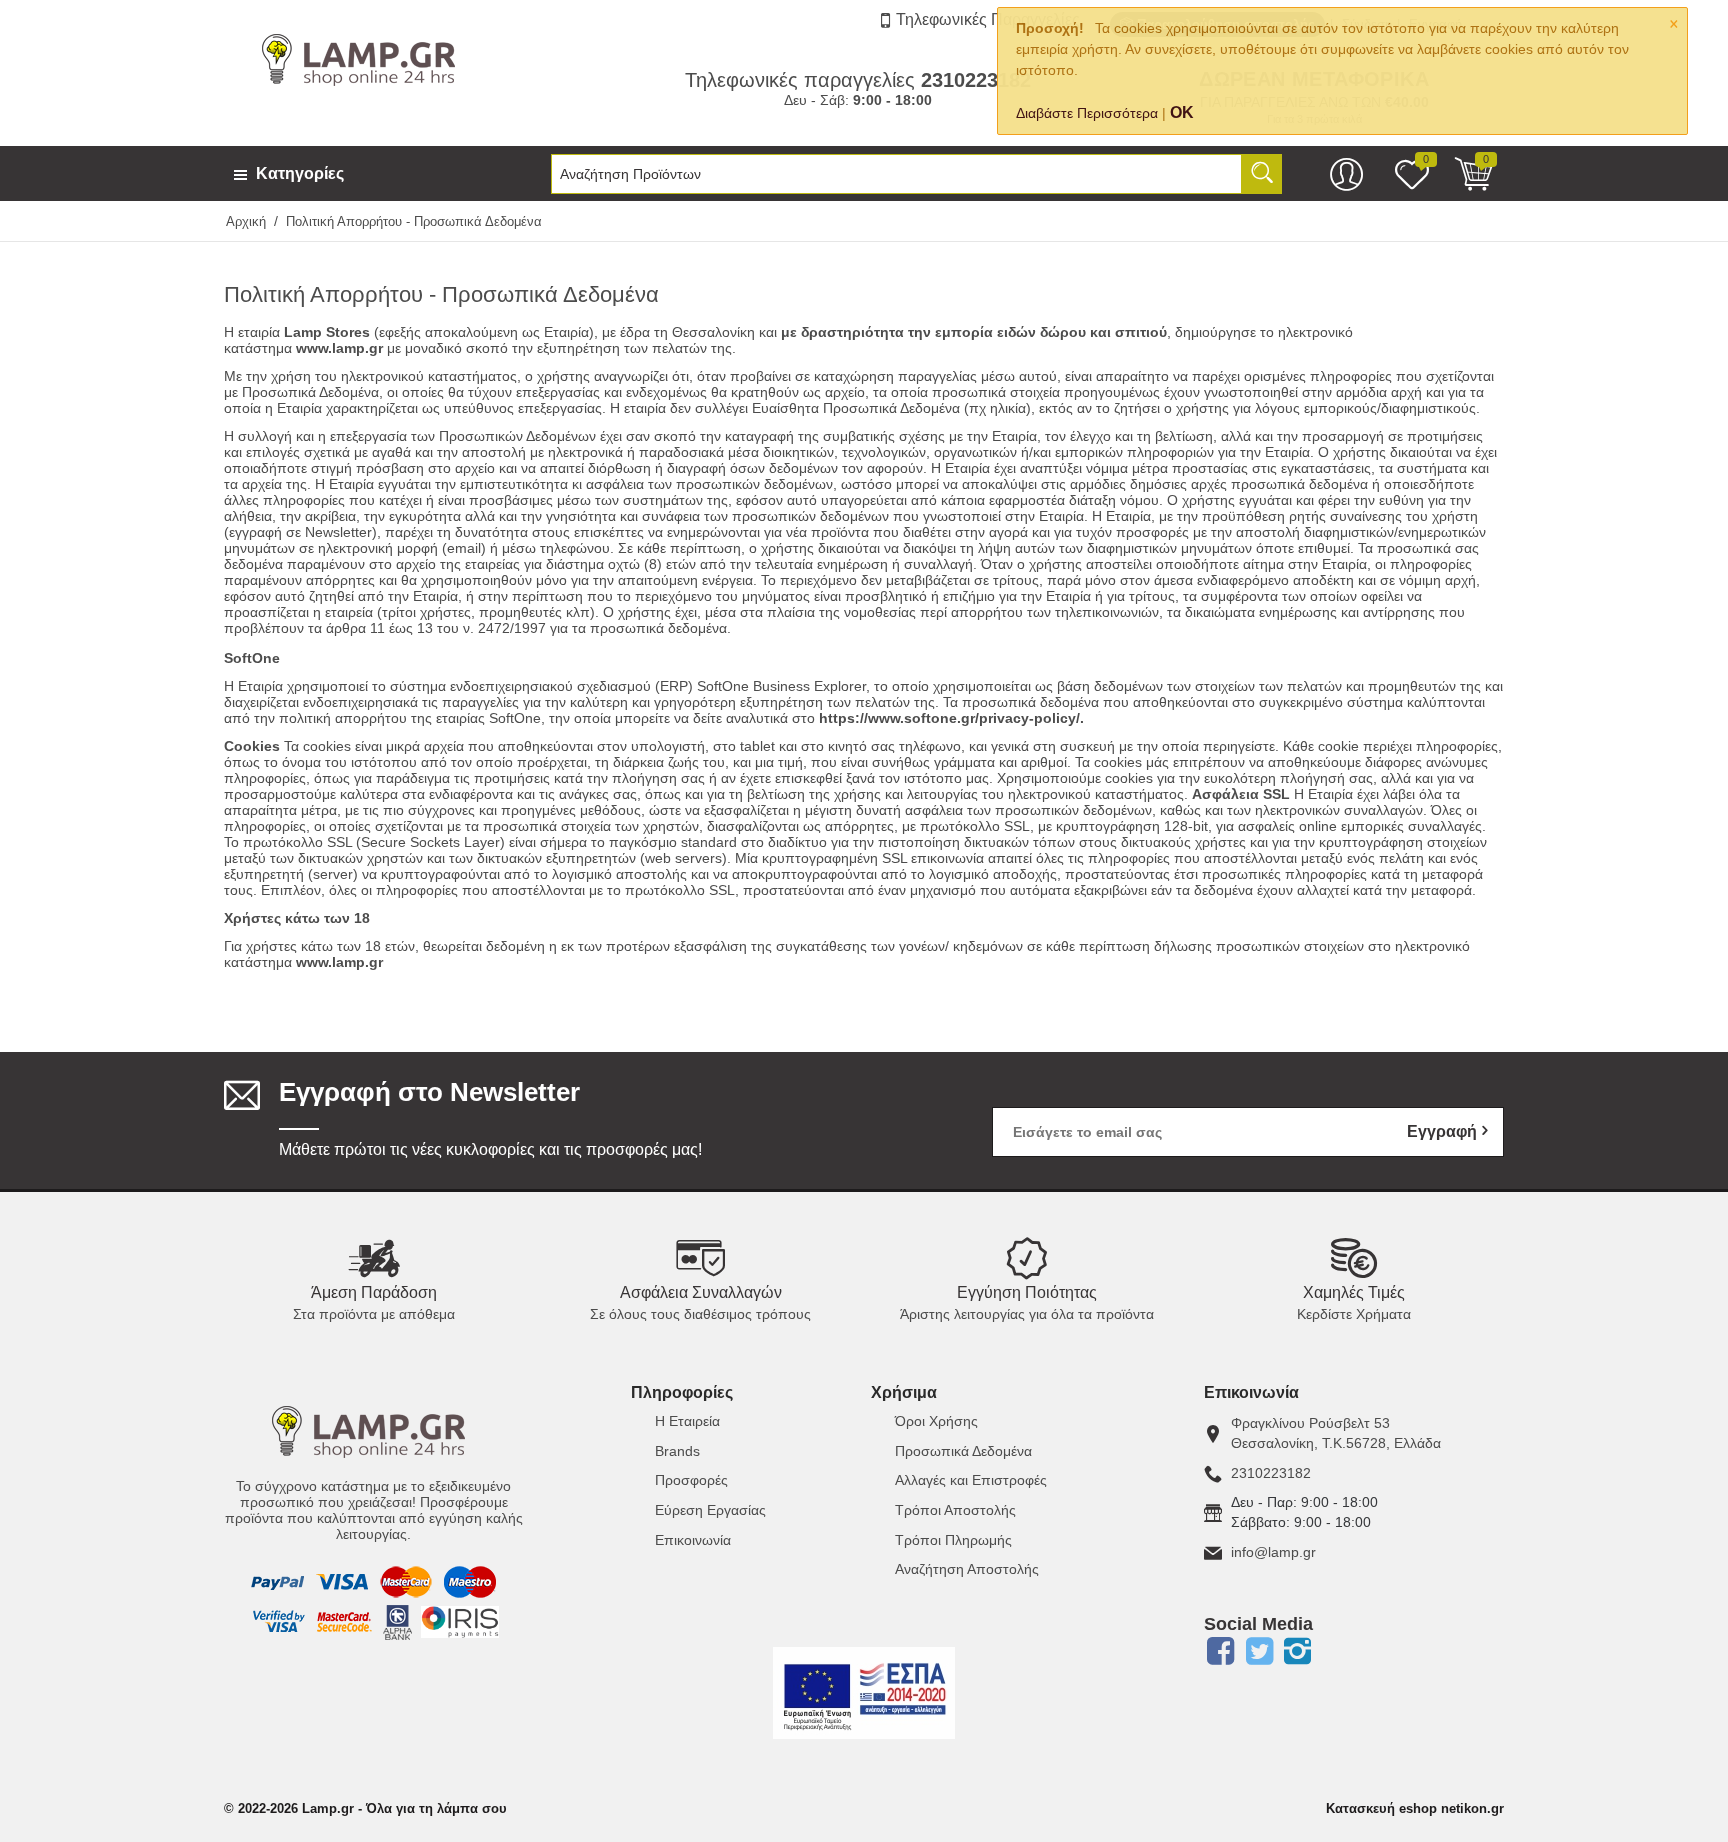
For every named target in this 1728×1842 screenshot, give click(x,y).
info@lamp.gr (1273, 1552)
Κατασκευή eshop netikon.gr (1415, 1808)
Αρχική (246, 221)
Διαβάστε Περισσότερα (1087, 113)
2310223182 (1271, 1473)
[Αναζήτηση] (1262, 174)
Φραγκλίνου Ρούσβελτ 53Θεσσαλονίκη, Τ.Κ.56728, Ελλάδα (1336, 1433)
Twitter (1259, 1651)
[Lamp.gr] (363, 58)
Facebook (1220, 1651)
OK (1182, 112)
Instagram (1298, 1651)
